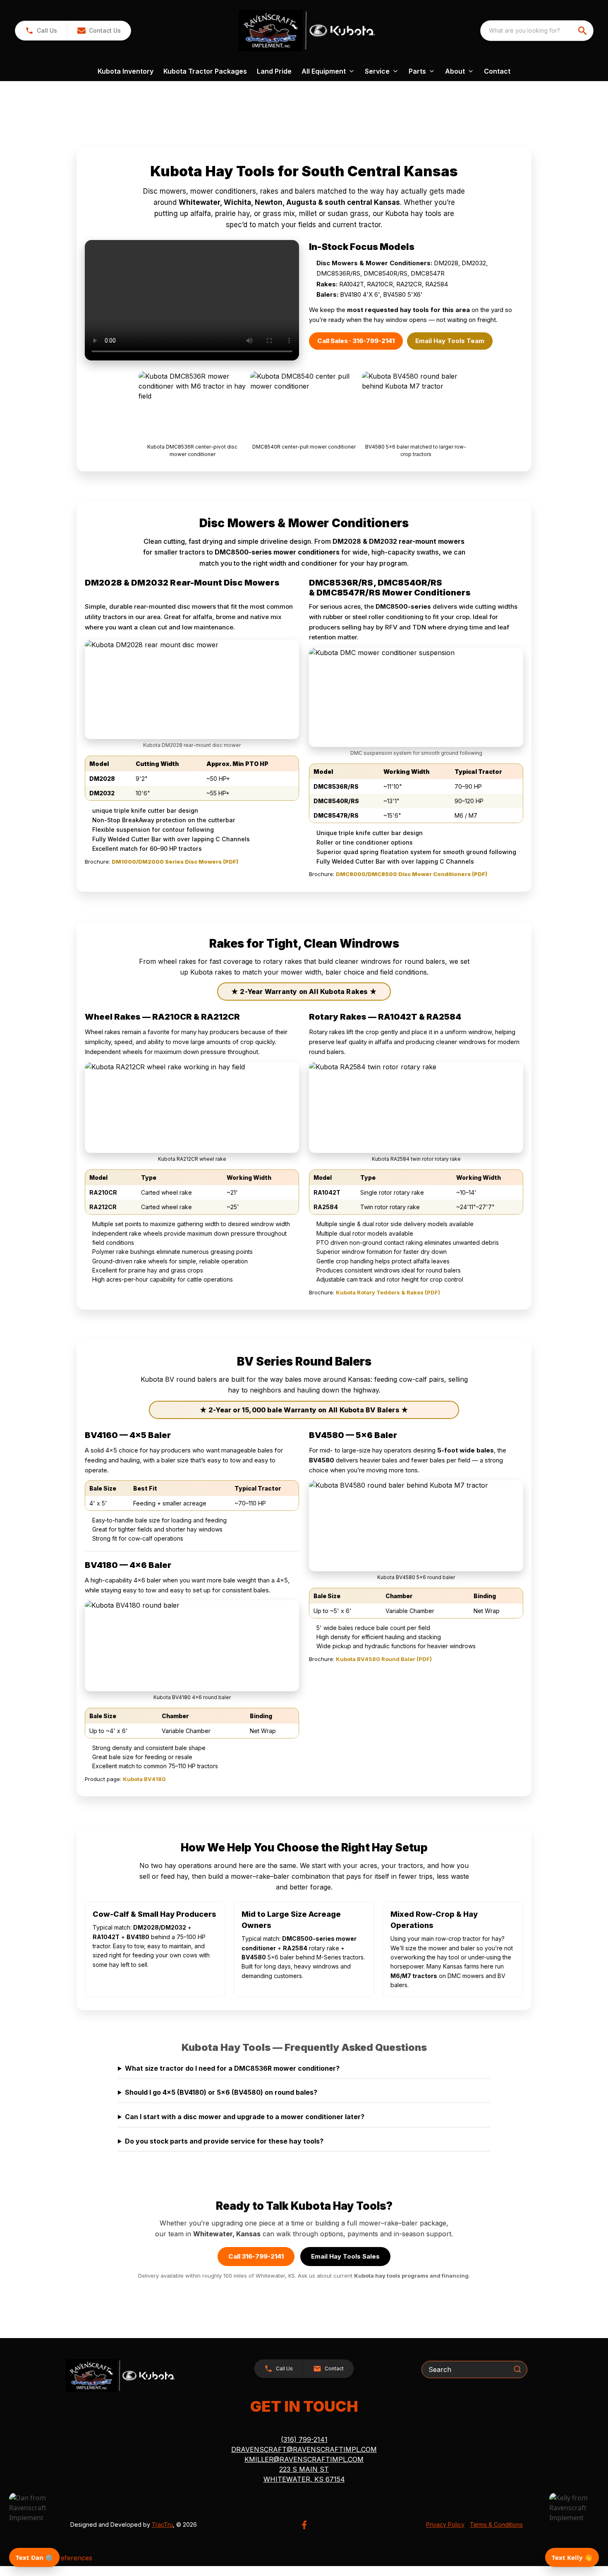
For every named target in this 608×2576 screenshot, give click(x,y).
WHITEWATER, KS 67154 (304, 2479)
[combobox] (537, 31)
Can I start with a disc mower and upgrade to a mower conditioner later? (245, 2117)
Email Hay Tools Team (450, 341)
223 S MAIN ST (304, 2469)
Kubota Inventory (126, 71)
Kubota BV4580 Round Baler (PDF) (384, 1659)
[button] (41, 31)
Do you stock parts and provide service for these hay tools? (224, 2141)
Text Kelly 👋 (572, 2557)
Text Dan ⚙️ (34, 2557)
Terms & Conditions (496, 2524)
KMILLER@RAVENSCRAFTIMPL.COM (304, 2459)
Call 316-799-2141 (256, 2256)
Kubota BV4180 (144, 1779)
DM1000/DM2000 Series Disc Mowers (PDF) (175, 862)
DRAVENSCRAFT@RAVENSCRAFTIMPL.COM (304, 2449)
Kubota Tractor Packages (205, 71)
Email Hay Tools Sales (345, 2256)
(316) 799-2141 (304, 2439)
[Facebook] (304, 2525)
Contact (497, 71)
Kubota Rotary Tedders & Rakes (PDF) (388, 1292)
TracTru (162, 2524)
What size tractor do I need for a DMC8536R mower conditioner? (232, 2068)
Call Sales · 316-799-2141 (356, 341)
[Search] (517, 2369)
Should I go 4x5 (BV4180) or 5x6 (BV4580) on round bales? (221, 2092)
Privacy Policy (445, 2524)
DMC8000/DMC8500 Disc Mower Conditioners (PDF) (412, 874)
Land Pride (274, 71)
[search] (583, 31)
